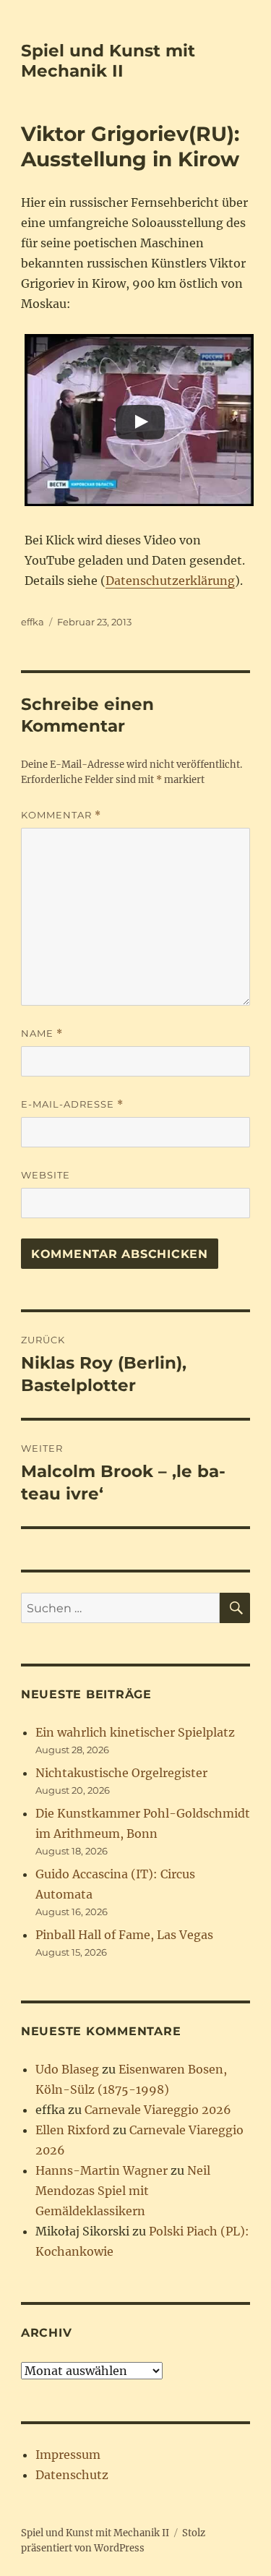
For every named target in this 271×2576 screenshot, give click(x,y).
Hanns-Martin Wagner (102, 2170)
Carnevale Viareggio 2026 (158, 2110)
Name (42, 1034)
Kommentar (61, 815)
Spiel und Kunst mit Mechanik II (108, 61)
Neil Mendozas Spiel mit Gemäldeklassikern (123, 2191)
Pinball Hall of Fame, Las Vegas (124, 1935)
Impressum (68, 2455)
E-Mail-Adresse (72, 1104)
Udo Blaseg (67, 2069)
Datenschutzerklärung (170, 581)
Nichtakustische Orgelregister (121, 1773)
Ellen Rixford (73, 2130)
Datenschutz (72, 2475)
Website (46, 1175)
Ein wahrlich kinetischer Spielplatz (135, 1732)
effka (33, 622)
